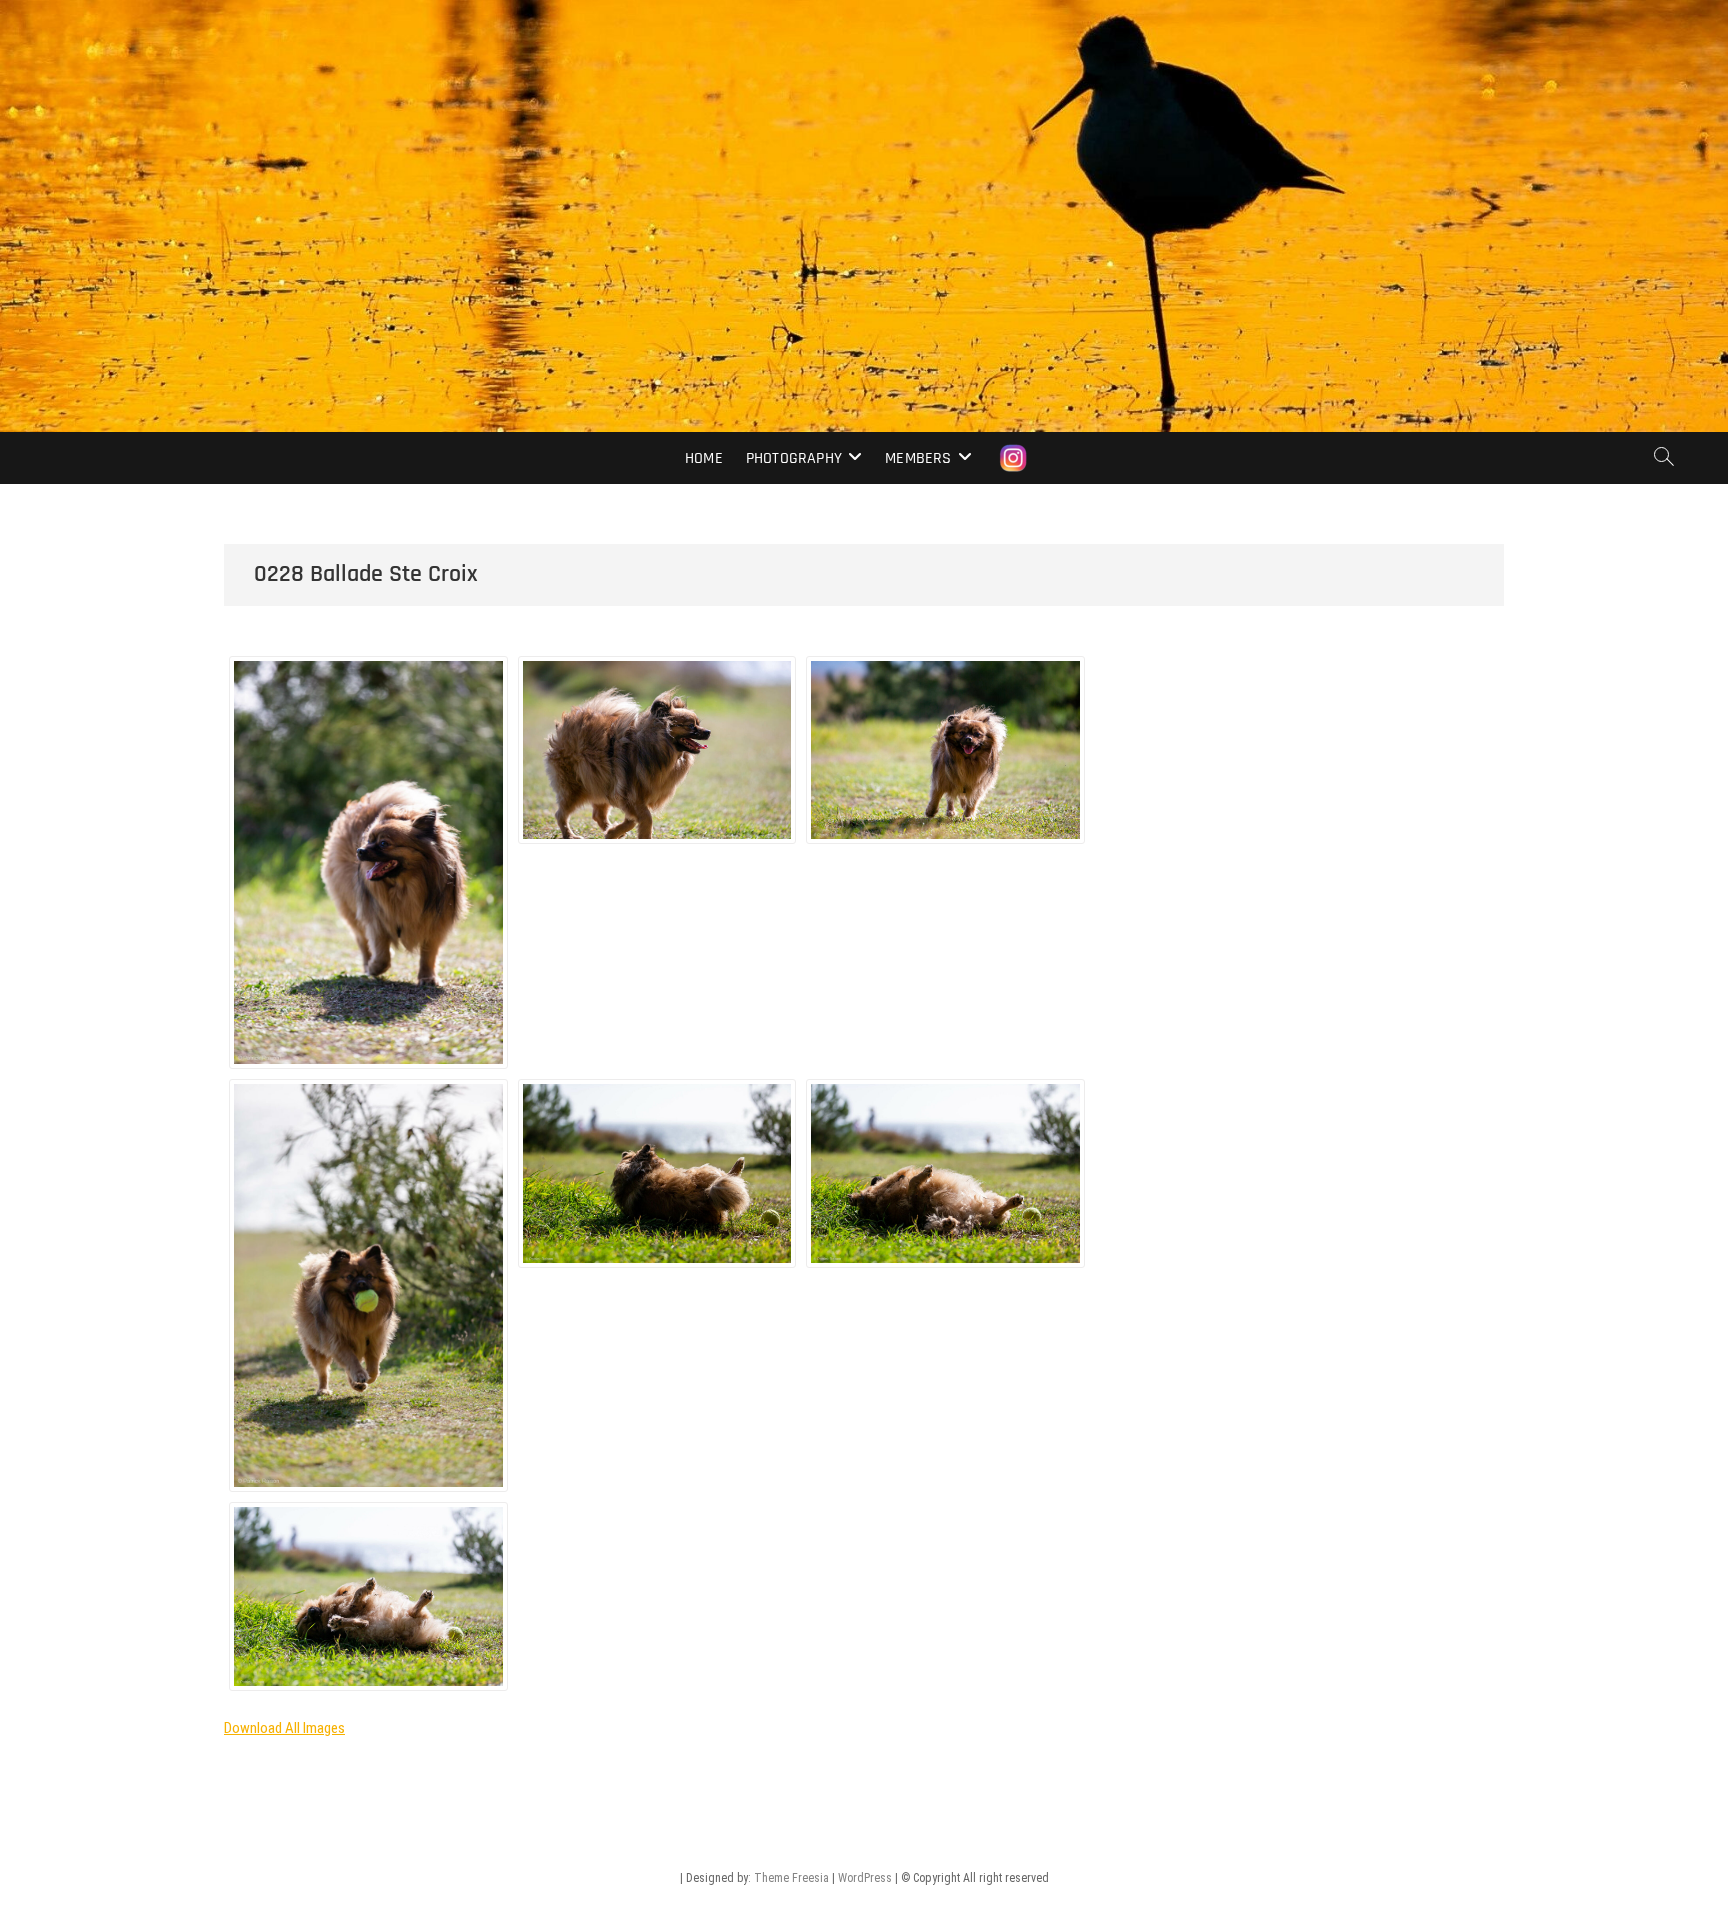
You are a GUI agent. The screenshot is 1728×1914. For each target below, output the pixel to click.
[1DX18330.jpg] (368, 1285)
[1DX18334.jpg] (657, 750)
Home (704, 458)
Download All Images (284, 1728)
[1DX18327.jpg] (945, 1173)
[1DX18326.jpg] (368, 1596)
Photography (794, 458)
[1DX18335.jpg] (368, 862)
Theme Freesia (791, 1878)
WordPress (865, 1878)
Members (918, 458)
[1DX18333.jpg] (945, 750)
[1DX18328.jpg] (657, 1173)
